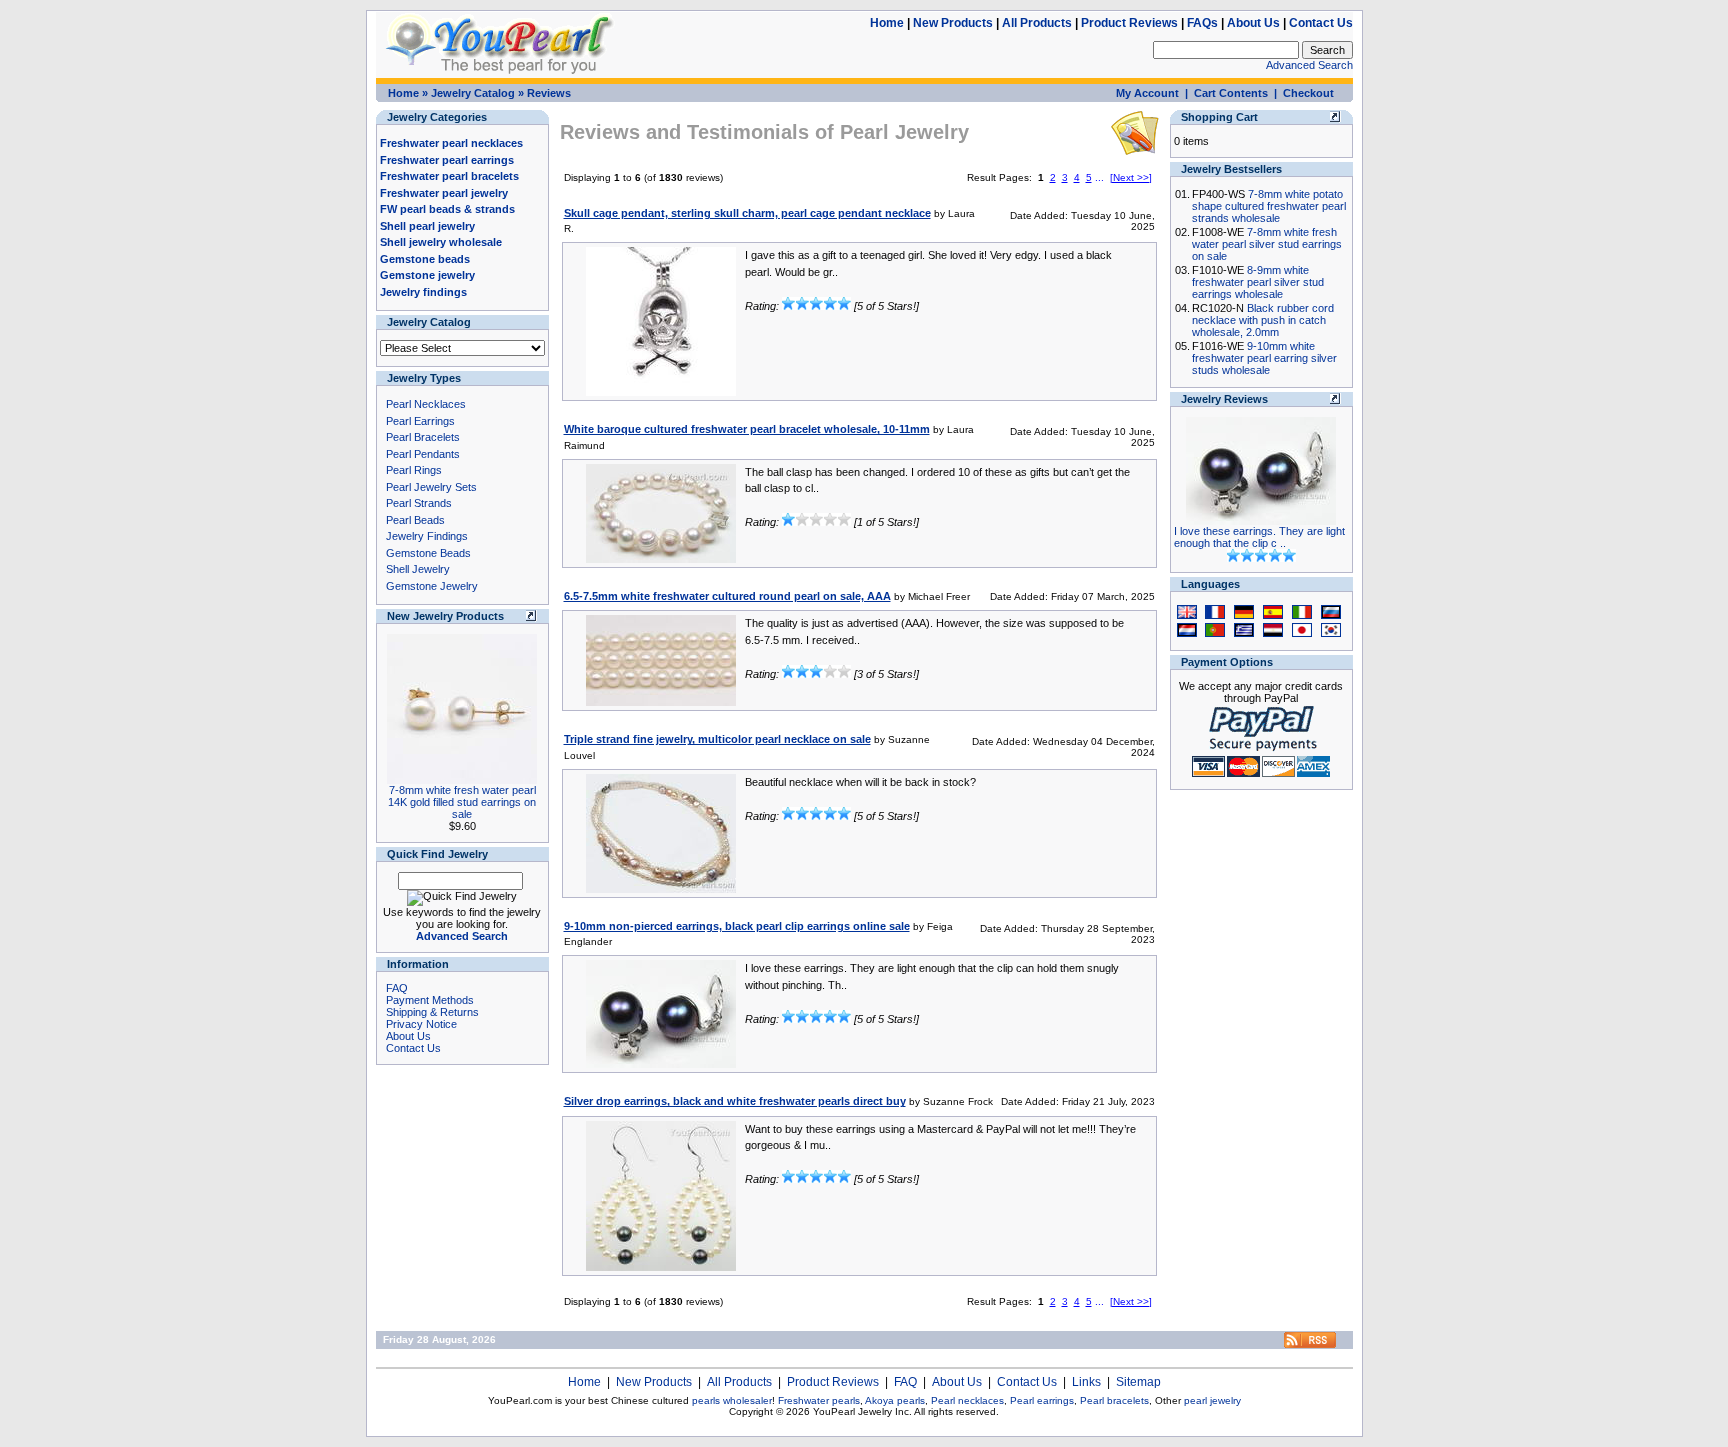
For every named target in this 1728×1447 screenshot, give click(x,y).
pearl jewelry (1212, 1400)
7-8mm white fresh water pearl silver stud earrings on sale (1267, 244)
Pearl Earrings (420, 421)
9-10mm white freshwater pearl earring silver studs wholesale (1264, 358)
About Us (1253, 23)
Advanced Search (1309, 65)
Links (1086, 1382)
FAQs (1202, 23)
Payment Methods (430, 1000)
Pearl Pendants (423, 454)
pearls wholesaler (732, 1400)
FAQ (397, 988)
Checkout (1308, 93)
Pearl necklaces (967, 1400)
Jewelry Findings (427, 536)
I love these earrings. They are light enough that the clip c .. (1259, 537)
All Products (1037, 23)
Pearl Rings (414, 470)
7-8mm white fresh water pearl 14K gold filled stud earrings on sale (462, 802)
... (1099, 177)
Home (887, 23)
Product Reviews (1129, 23)
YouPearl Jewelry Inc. (862, 1411)
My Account (1147, 93)
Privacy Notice (421, 1024)
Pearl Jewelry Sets (431, 487)
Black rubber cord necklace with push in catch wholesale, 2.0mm (1263, 320)
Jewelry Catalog (473, 93)
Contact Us (1321, 23)
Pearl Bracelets (423, 437)
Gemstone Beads (428, 553)
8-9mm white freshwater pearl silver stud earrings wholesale (1258, 282)
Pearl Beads (415, 520)
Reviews (549, 93)
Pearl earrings (1042, 1400)
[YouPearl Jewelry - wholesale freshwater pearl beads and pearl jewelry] (1310, 1344)
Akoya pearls (895, 1400)
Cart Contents (1231, 93)
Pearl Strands (419, 503)
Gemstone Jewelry (432, 586)
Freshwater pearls (819, 1400)
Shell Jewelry (418, 569)
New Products (953, 23)
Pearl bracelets (1114, 1400)
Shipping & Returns (432, 1012)
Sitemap (1138, 1382)
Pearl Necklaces (426, 404)
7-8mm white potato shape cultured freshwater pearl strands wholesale (1269, 206)
